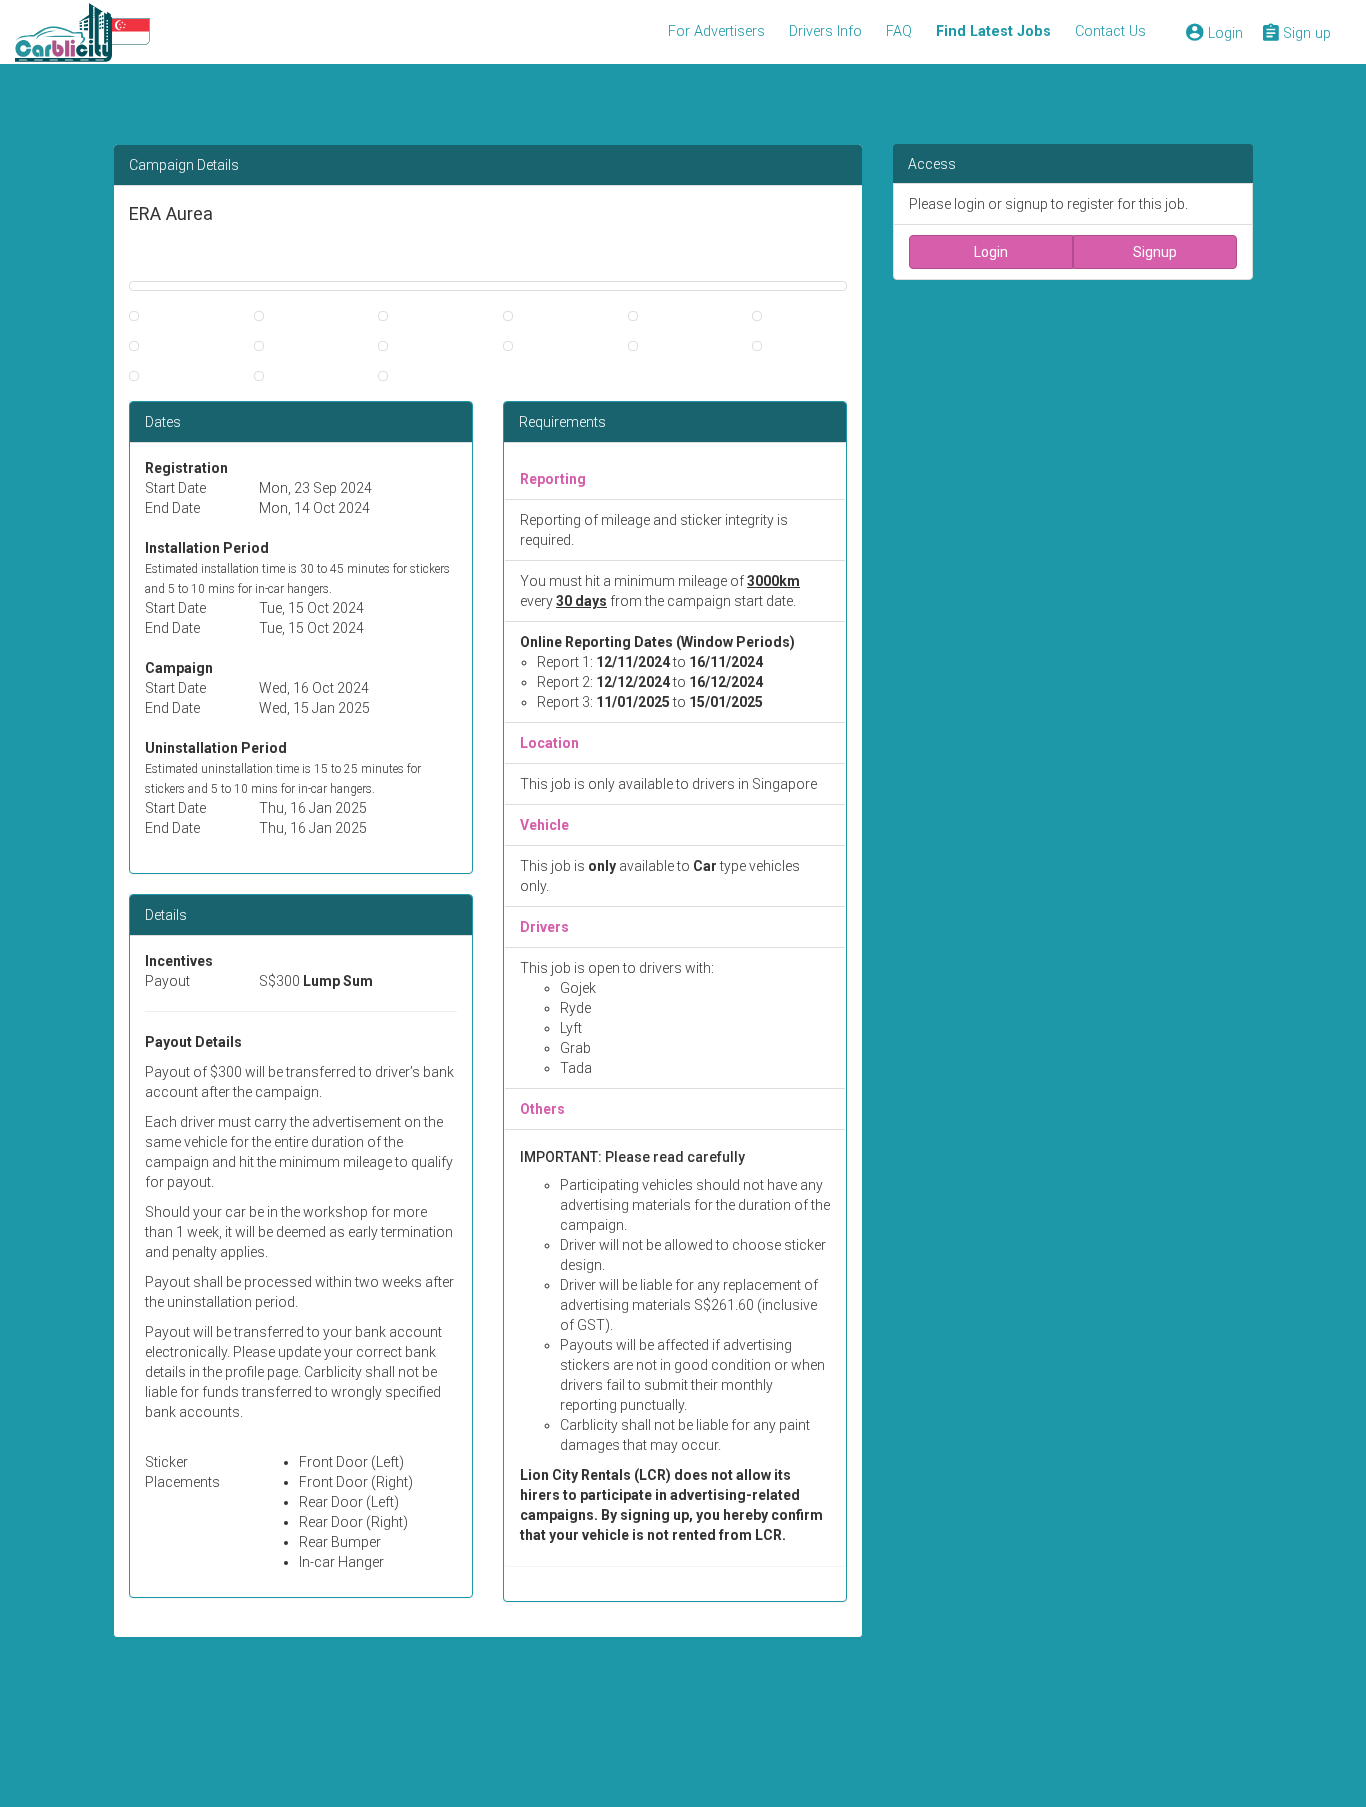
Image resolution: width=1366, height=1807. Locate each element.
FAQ (899, 31)
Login (991, 252)
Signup (1155, 252)
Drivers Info (825, 31)
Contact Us (1110, 31)
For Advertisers (716, 31)
